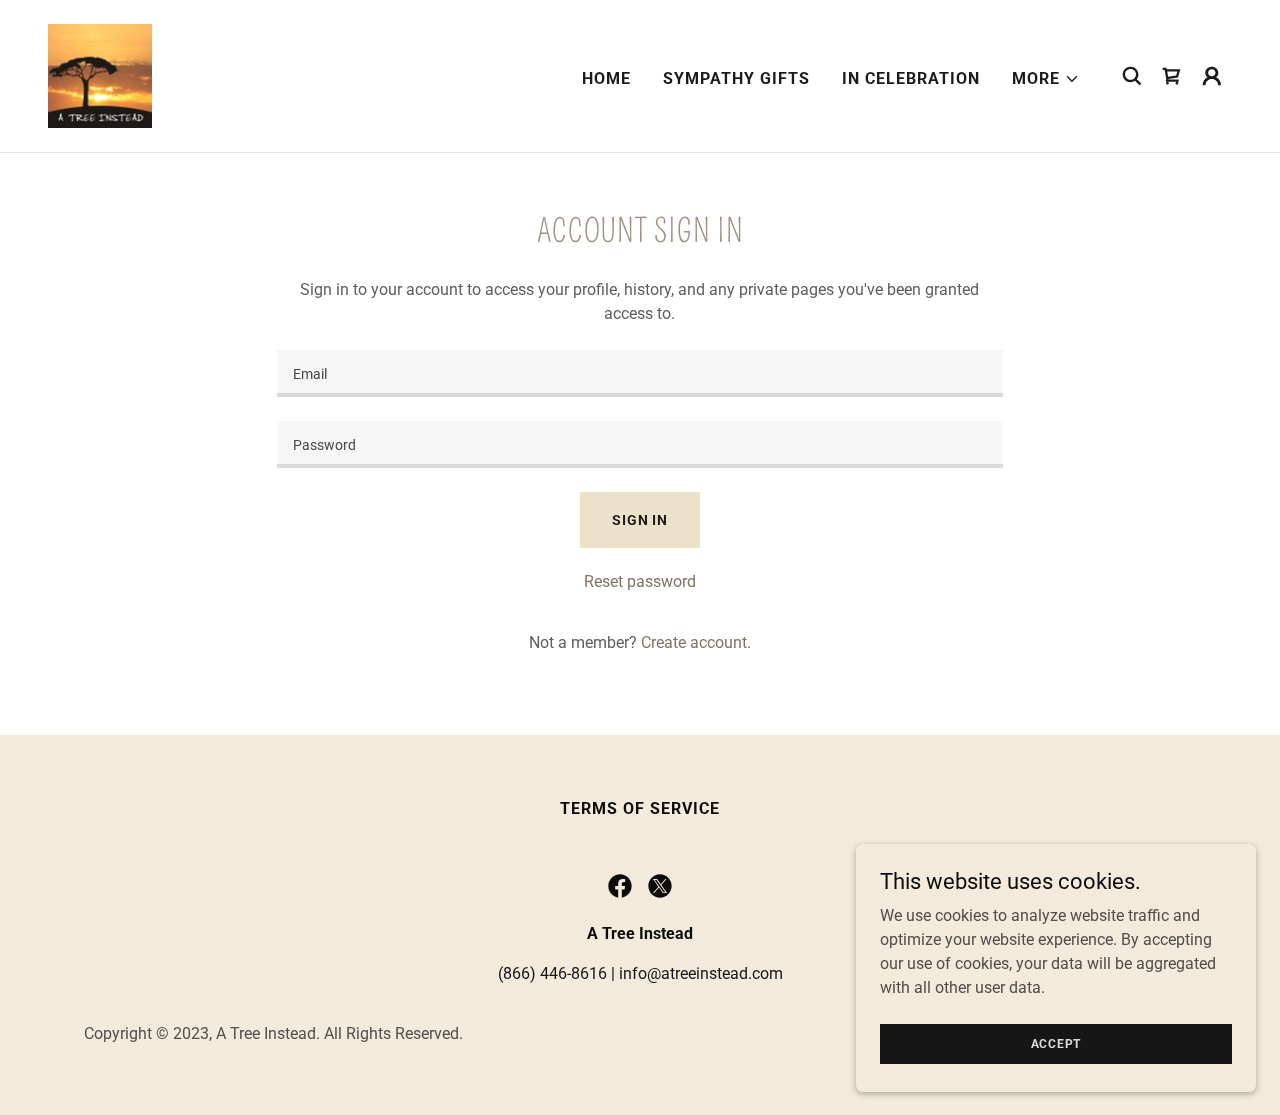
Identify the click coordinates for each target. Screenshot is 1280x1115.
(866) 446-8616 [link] (552, 973)
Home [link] (606, 78)
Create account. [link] (696, 642)
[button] (1046, 79)
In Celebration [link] (911, 78)
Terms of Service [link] (640, 808)
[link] (100, 74)
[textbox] (639, 373)
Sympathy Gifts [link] (736, 78)
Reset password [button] (640, 581)
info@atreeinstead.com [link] (701, 973)
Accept (1056, 1043)
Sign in (640, 520)
